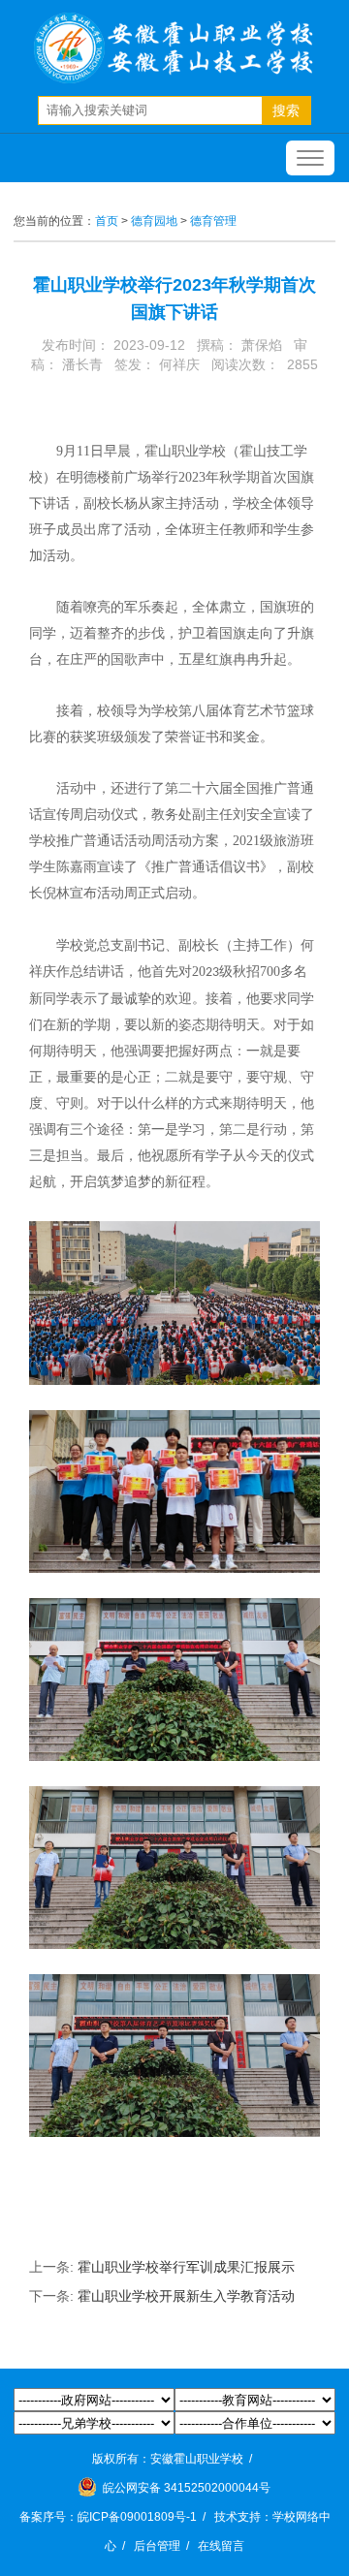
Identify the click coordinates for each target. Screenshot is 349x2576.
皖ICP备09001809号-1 (137, 2517)
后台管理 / (164, 2546)
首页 (107, 221)
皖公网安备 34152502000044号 (185, 2488)
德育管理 (213, 221)
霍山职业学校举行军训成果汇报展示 (186, 2267)
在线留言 (221, 2546)
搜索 (286, 110)
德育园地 (154, 221)
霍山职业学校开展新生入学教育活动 (186, 2296)
